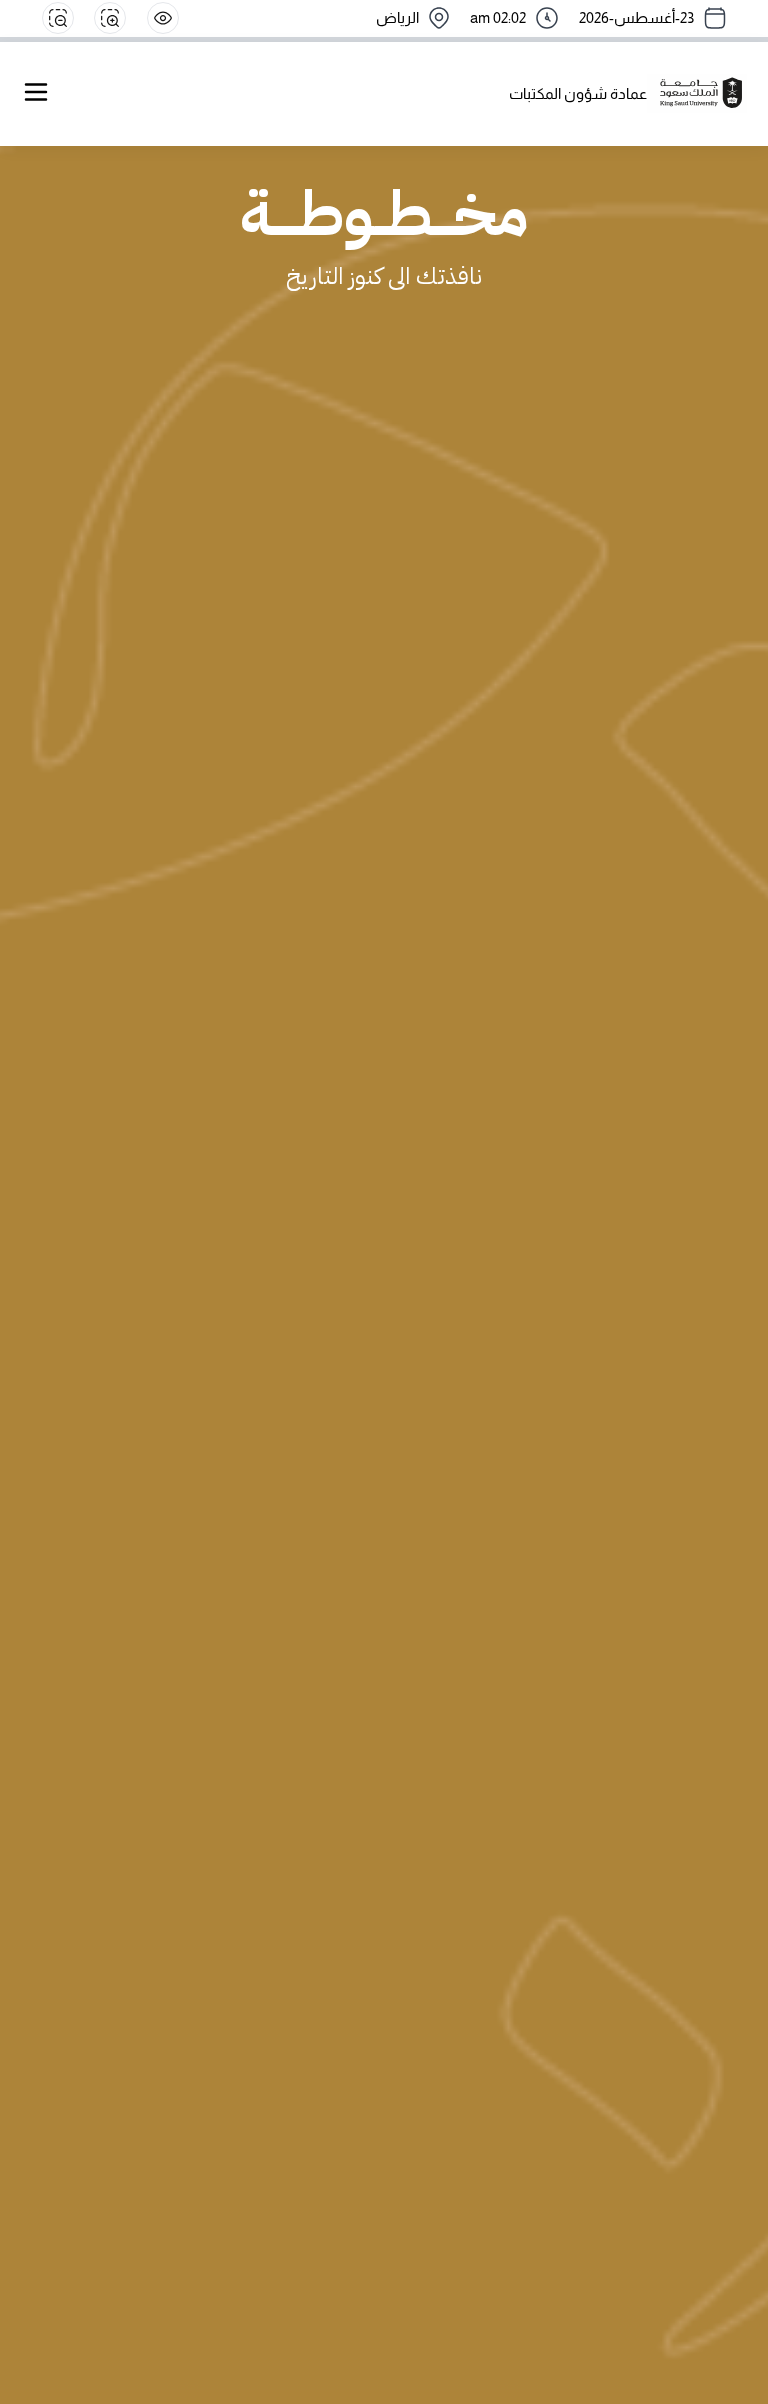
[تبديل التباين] (163, 18)
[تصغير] (58, 18)
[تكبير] (110, 18)
